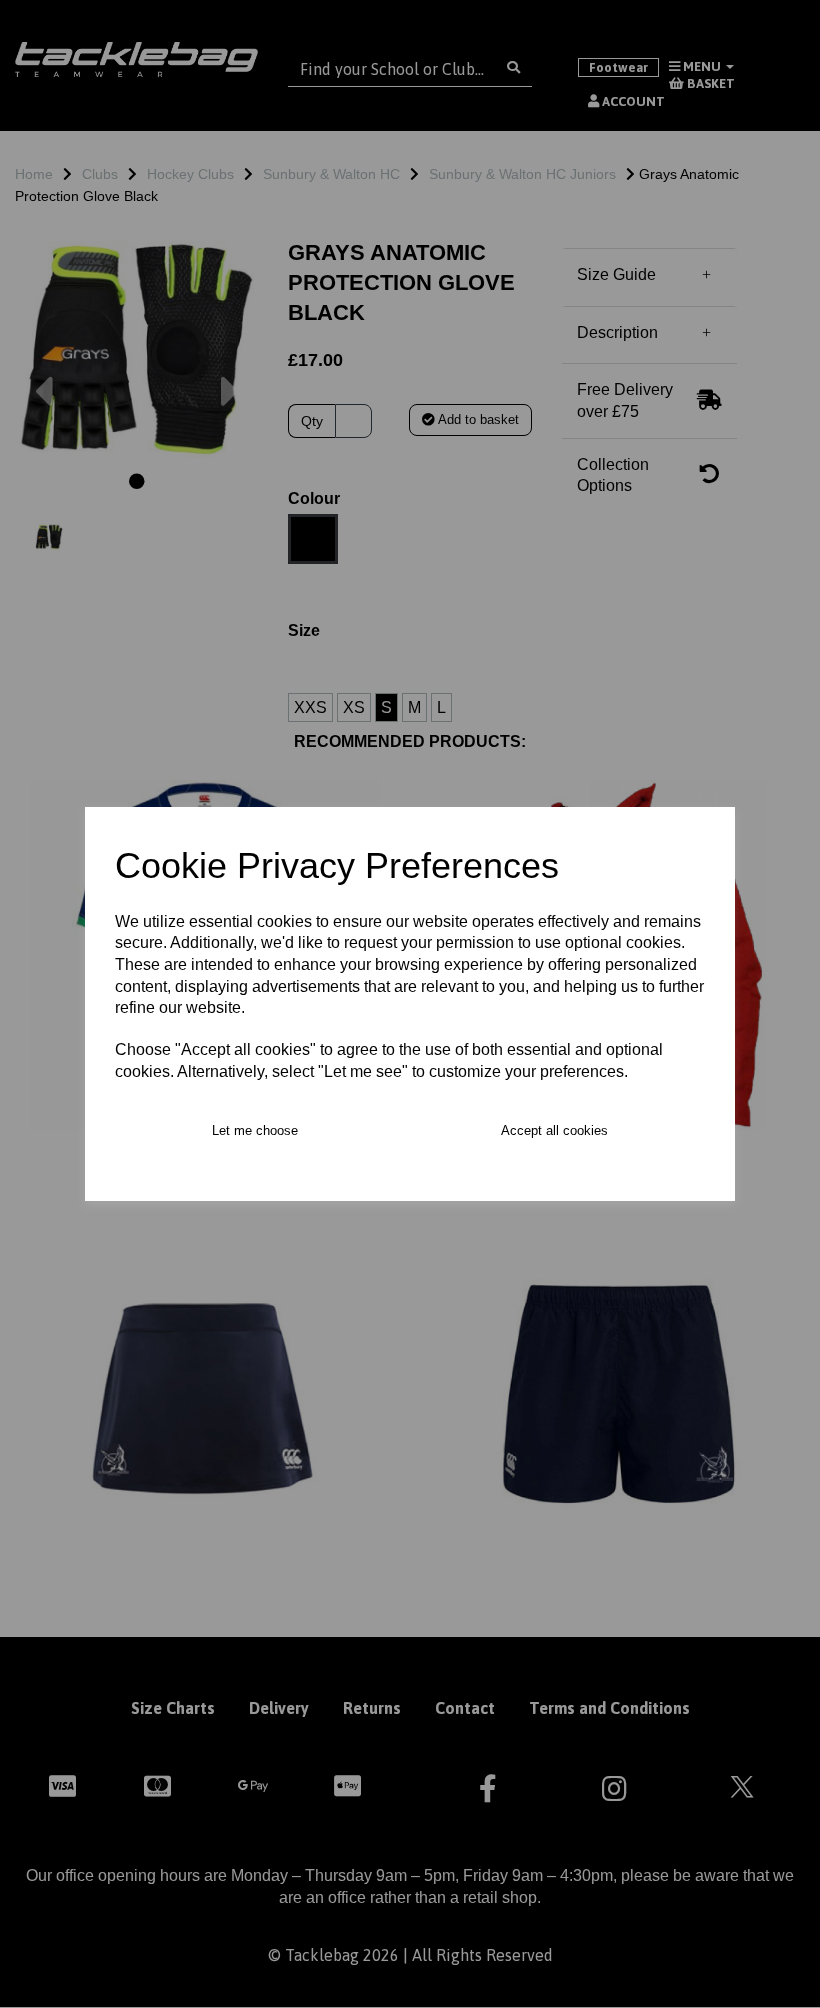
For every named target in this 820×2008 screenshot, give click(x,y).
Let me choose (255, 1130)
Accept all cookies (554, 1130)
